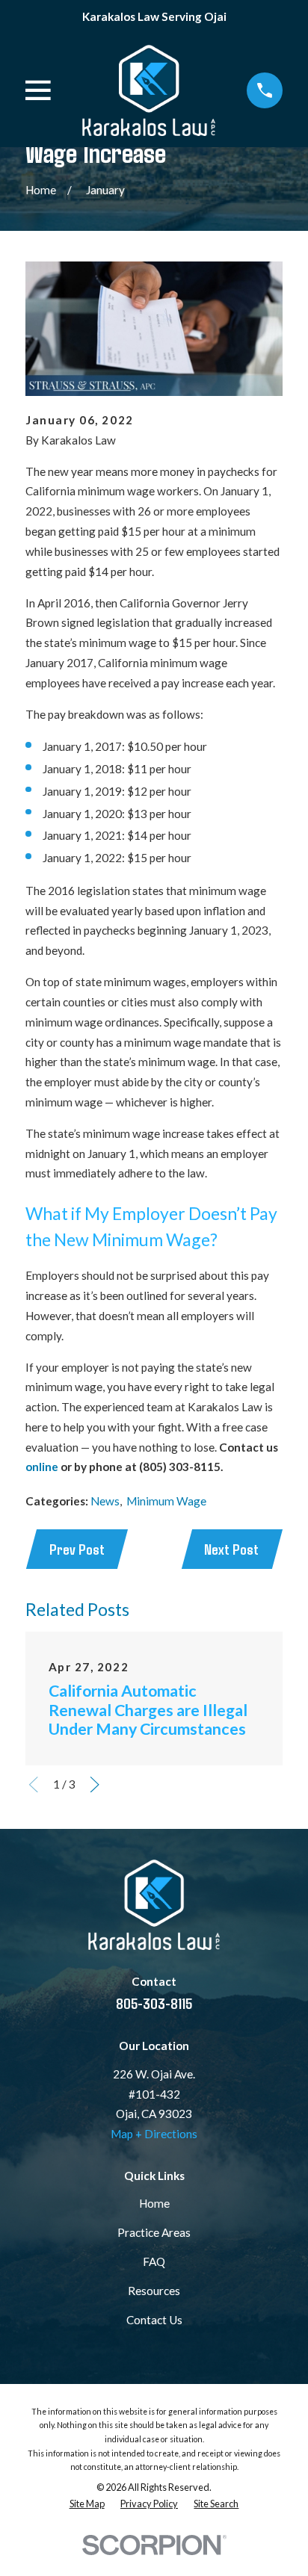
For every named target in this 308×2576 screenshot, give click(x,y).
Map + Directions (154, 2134)
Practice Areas (154, 2232)
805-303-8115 (154, 2003)
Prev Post (77, 1549)
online (42, 1467)
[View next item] (95, 1784)
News (105, 1501)
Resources (154, 2291)
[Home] (148, 90)
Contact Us (154, 2320)
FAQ (154, 2261)
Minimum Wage (166, 1501)
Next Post (231, 1549)
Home (154, 2203)
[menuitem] (87, 2504)
